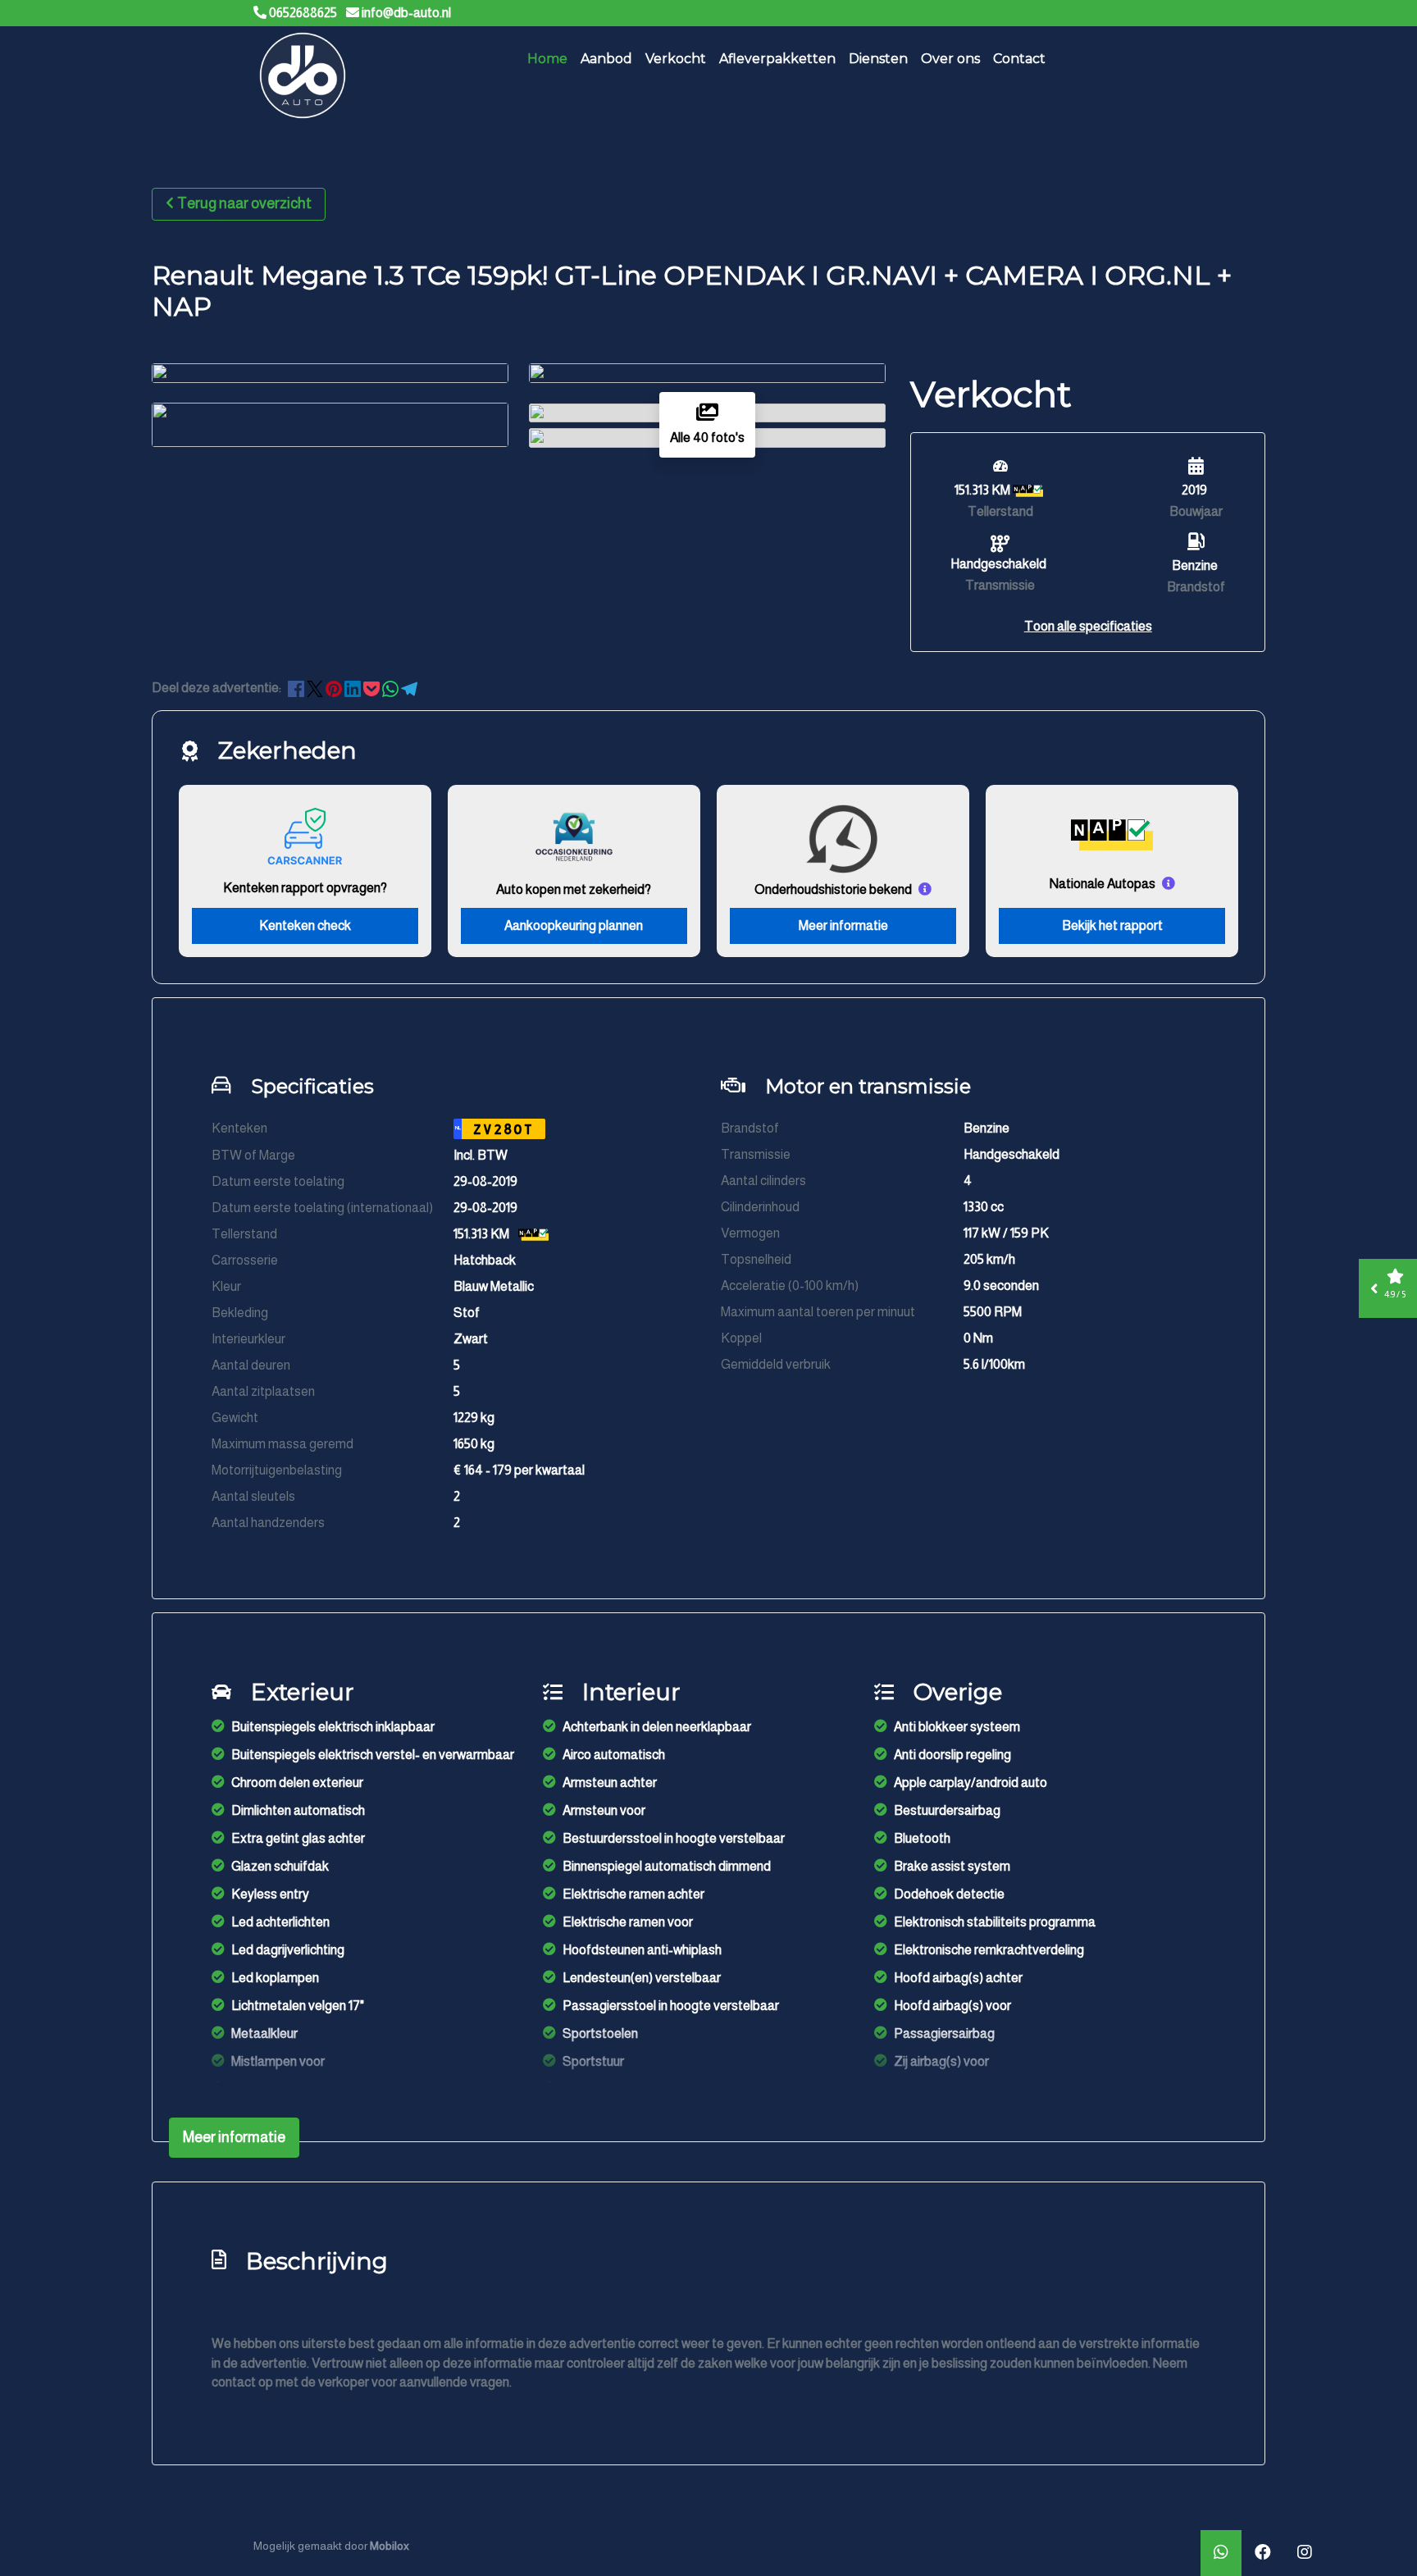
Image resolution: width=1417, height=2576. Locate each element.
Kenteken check (305, 926)
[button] (1088, 626)
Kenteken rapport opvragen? (305, 888)
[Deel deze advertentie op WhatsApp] (392, 688)
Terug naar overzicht (244, 203)
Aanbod (606, 59)
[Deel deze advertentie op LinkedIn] (354, 688)
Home (547, 59)
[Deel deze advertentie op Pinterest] (335, 688)
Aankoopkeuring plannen (574, 926)
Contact (1019, 59)
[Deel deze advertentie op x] (315, 688)
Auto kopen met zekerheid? (574, 889)
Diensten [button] (878, 59)
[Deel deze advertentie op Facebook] (297, 688)
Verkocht (676, 59)
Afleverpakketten (777, 59)
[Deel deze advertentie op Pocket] (373, 688)
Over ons (950, 59)
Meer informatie (843, 926)
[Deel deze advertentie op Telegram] (409, 688)
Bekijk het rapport (1112, 926)
